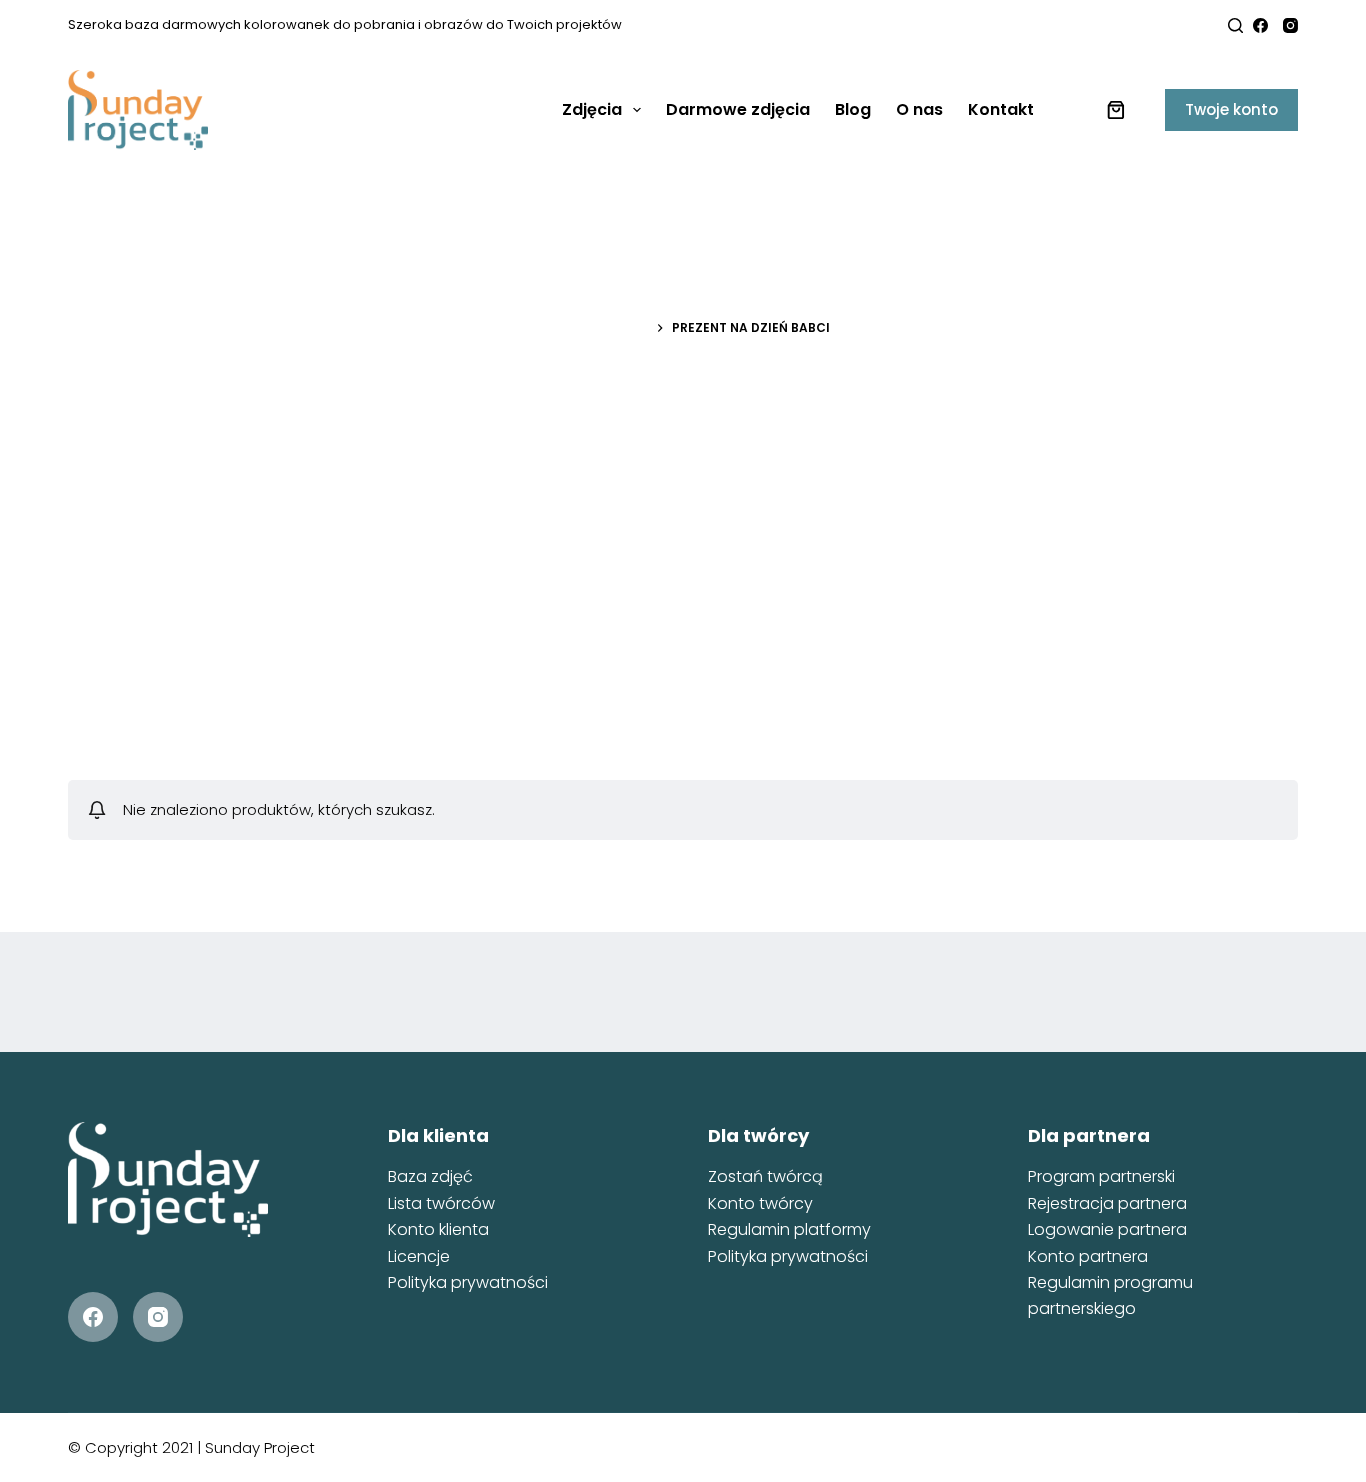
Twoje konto (1231, 109)
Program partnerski (1101, 1176)
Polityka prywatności (468, 1282)
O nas (919, 109)
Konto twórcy (760, 1203)
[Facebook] (1260, 25)
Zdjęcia (592, 109)
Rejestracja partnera (1107, 1203)
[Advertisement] (683, 570)
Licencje (419, 1256)
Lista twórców (441, 1203)
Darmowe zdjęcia (738, 109)
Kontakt (1001, 109)
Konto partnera (1088, 1256)
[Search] (1235, 25)
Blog (853, 109)
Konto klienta (438, 1229)
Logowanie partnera (1107, 1229)
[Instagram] (1290, 25)
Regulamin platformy (789, 1229)
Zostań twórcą (765, 1176)
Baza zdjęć (430, 1176)
